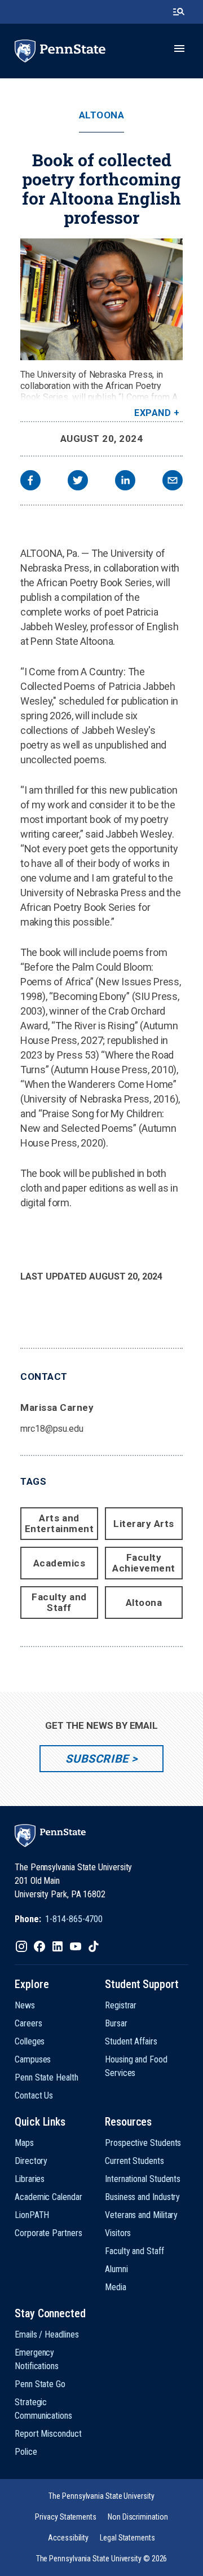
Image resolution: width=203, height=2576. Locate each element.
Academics (59, 1563)
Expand (153, 413)
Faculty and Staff (59, 1602)
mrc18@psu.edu (52, 1429)
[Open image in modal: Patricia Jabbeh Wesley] (101, 299)
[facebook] (30, 482)
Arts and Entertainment (59, 1523)
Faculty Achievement (144, 1563)
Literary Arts (144, 1524)
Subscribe (97, 1759)
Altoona (102, 115)
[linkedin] (125, 482)
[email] (173, 482)
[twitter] (78, 482)
